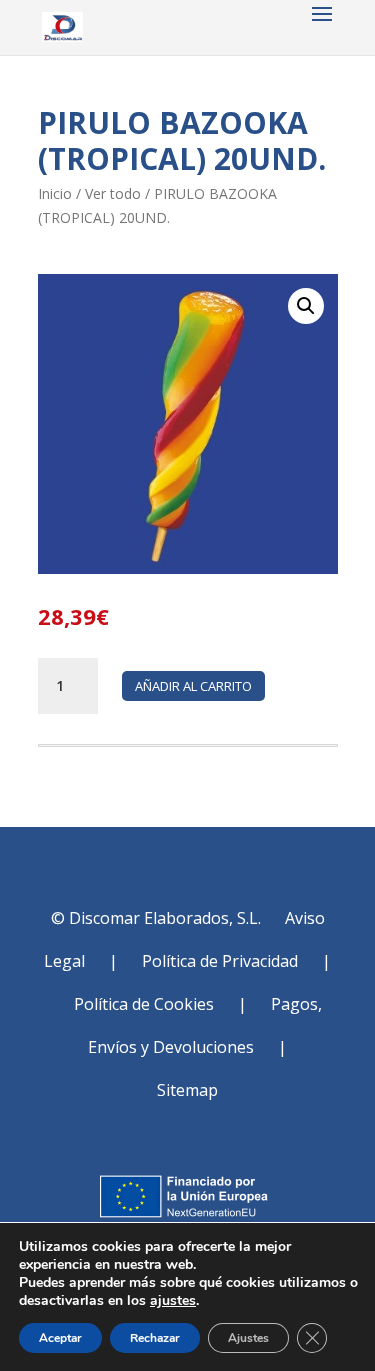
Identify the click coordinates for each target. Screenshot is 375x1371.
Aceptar (60, 1338)
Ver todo (113, 193)
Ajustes (248, 1338)
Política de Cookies (144, 1004)
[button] (306, 306)
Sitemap (187, 1090)
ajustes (173, 1301)
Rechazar (155, 1338)
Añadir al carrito (193, 686)
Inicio (55, 193)
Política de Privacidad (220, 961)
